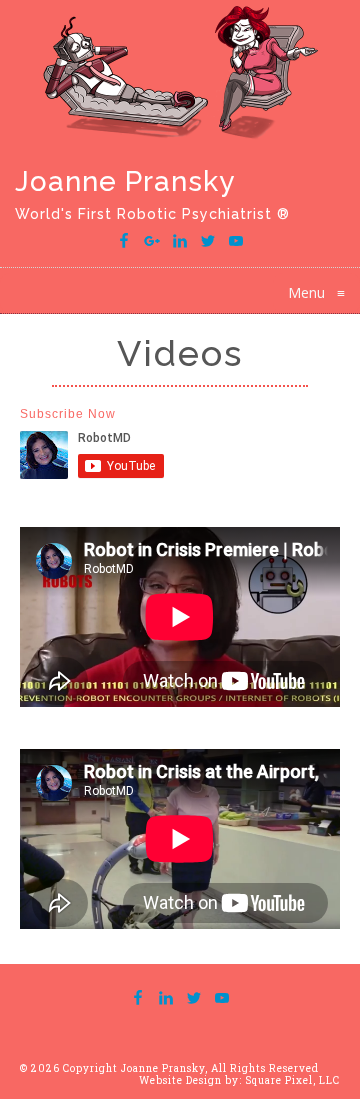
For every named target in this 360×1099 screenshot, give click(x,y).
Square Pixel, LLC (292, 1080)
